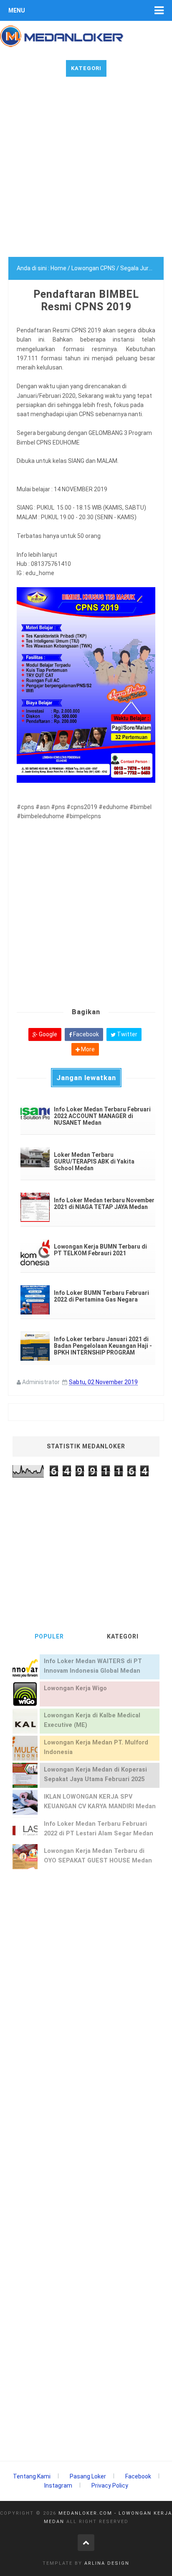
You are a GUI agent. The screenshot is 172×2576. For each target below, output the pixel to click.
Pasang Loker (88, 2476)
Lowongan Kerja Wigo (75, 1688)
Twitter (126, 1034)
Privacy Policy (110, 2486)
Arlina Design (107, 2563)
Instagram (58, 2486)
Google (47, 1034)
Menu (17, 10)
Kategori (86, 68)
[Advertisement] (86, 171)
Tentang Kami (32, 2476)
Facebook (85, 1034)
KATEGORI (123, 1636)
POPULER (49, 1636)
